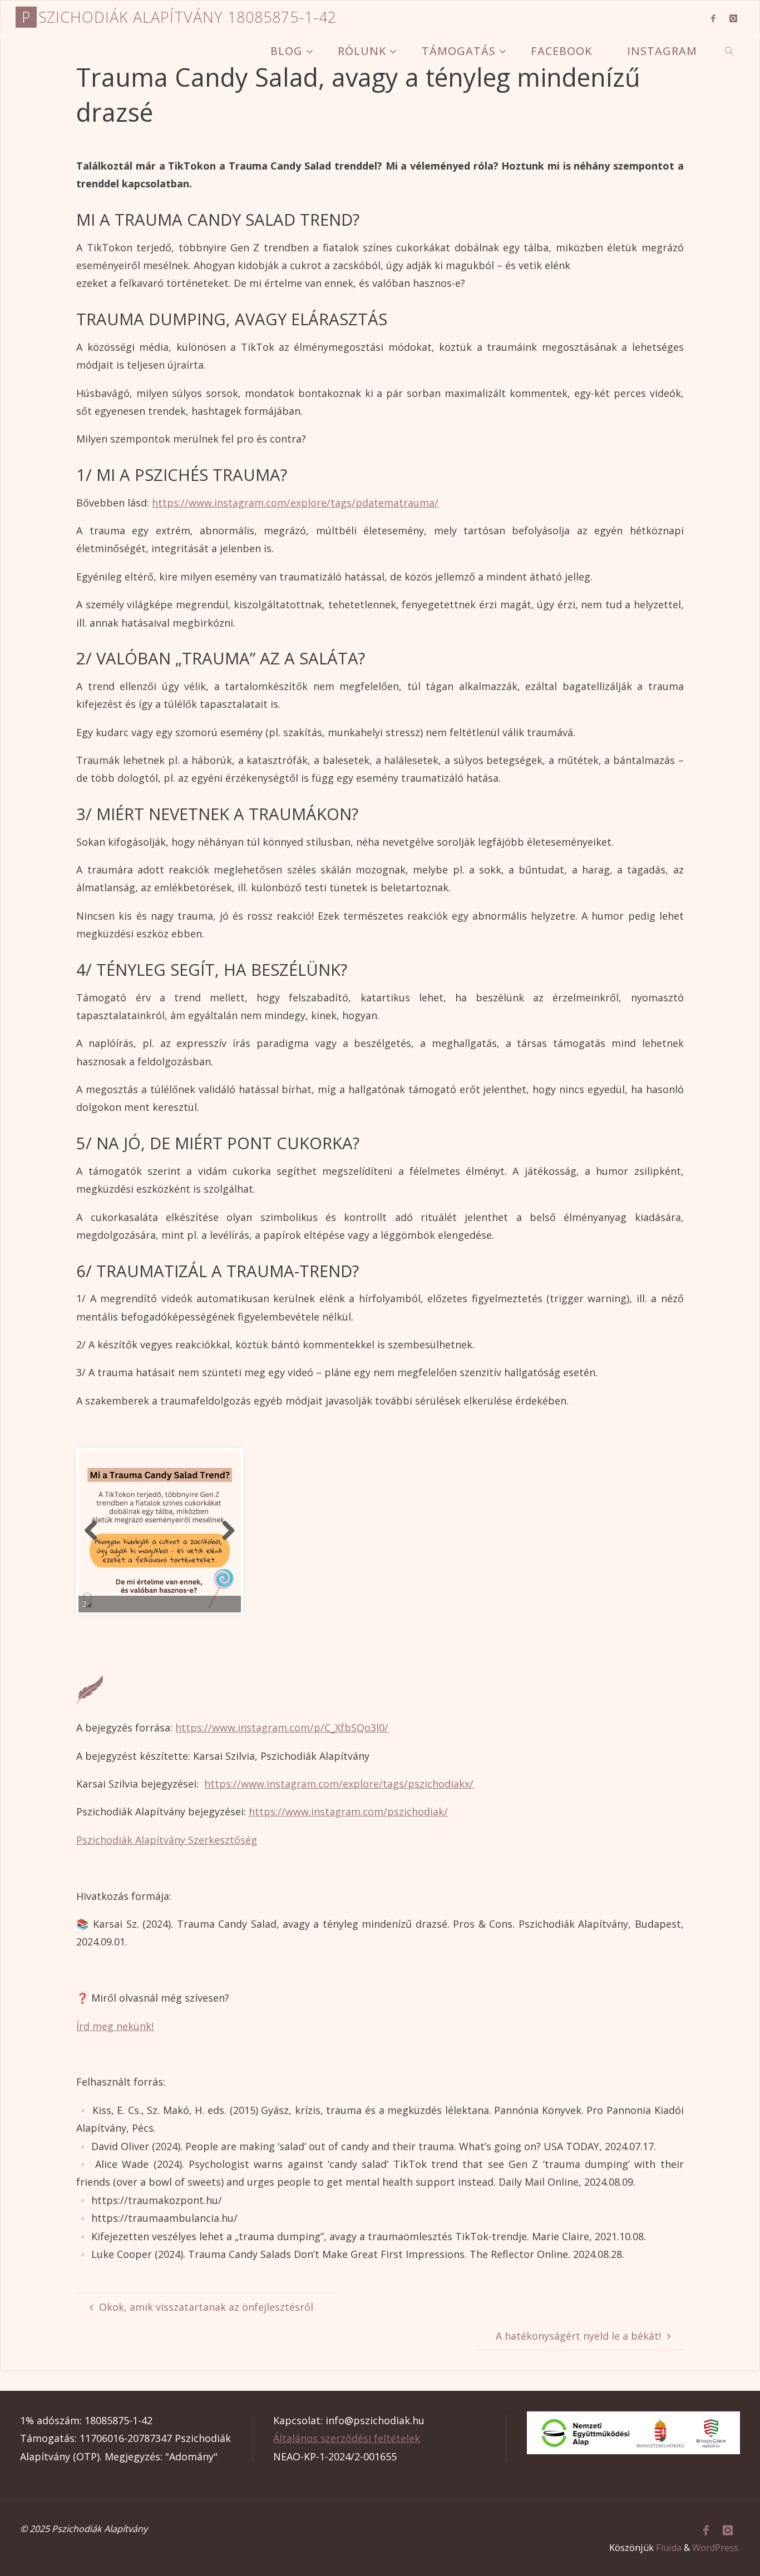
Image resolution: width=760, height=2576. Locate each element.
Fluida (669, 2548)
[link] (730, 51)
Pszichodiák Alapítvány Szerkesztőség (167, 1840)
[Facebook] (713, 18)
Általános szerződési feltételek (347, 2438)
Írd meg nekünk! (115, 2026)
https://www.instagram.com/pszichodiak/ (348, 1811)
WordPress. (716, 2548)
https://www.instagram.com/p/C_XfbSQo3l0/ (282, 1728)
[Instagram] (734, 18)
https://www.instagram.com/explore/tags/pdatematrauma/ (295, 503)
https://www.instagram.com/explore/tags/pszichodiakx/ (339, 1784)
